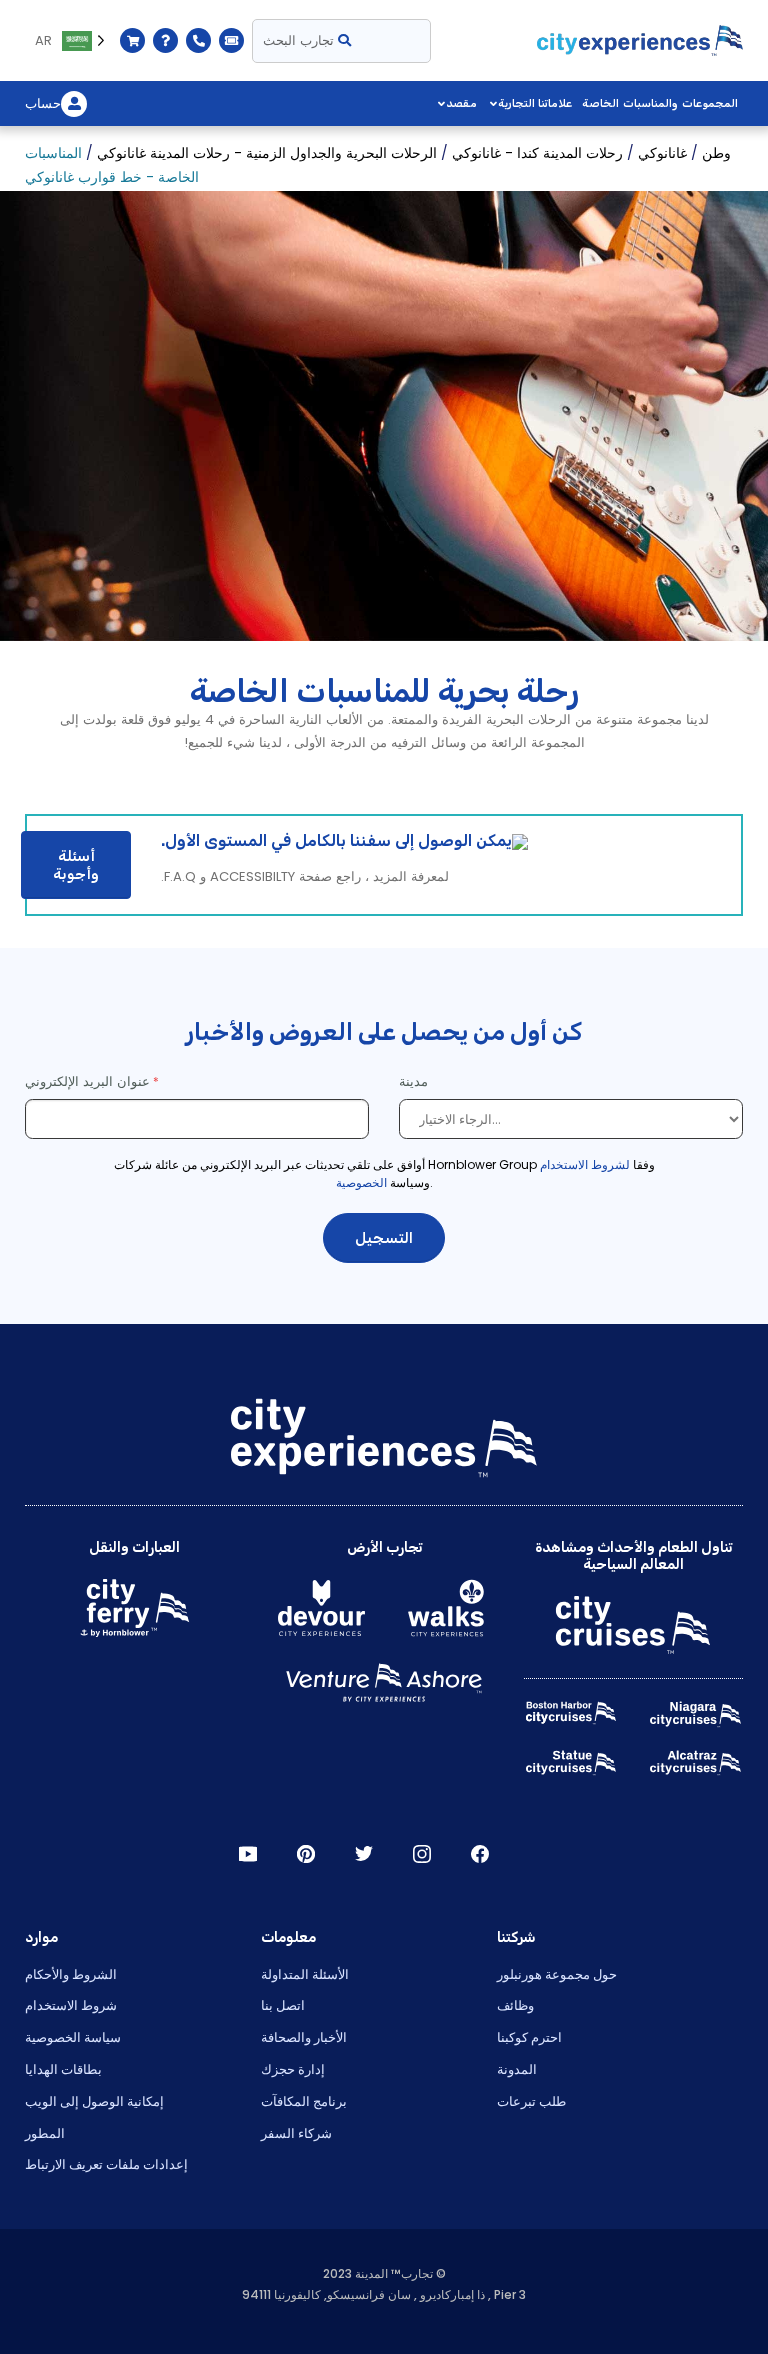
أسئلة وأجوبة (76, 865)
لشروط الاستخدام (585, 1164)
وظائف (515, 2005)
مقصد (461, 103)
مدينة (415, 1081)
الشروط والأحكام (71, 1974)
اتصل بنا (283, 2005)
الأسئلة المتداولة (305, 1974)
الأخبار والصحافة (304, 2037)
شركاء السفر (296, 2133)
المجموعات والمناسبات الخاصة (660, 103)
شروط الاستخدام (71, 2005)
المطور (45, 2133)
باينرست (306, 1854)
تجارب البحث (300, 40)
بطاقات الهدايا (63, 2069)
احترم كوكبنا (529, 2037)
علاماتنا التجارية (535, 103)
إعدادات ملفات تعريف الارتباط (106, 2164)
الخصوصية (361, 1182)
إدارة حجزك (293, 2069)
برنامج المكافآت (304, 2101)
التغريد (364, 1854)
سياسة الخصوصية (73, 2037)
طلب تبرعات (531, 2101)
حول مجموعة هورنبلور (557, 1974)
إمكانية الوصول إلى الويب (94, 2101)
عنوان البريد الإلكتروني (87, 1081)
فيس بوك (480, 1854)
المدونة (517, 2069)
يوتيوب (248, 1854)
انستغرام (422, 1854)
